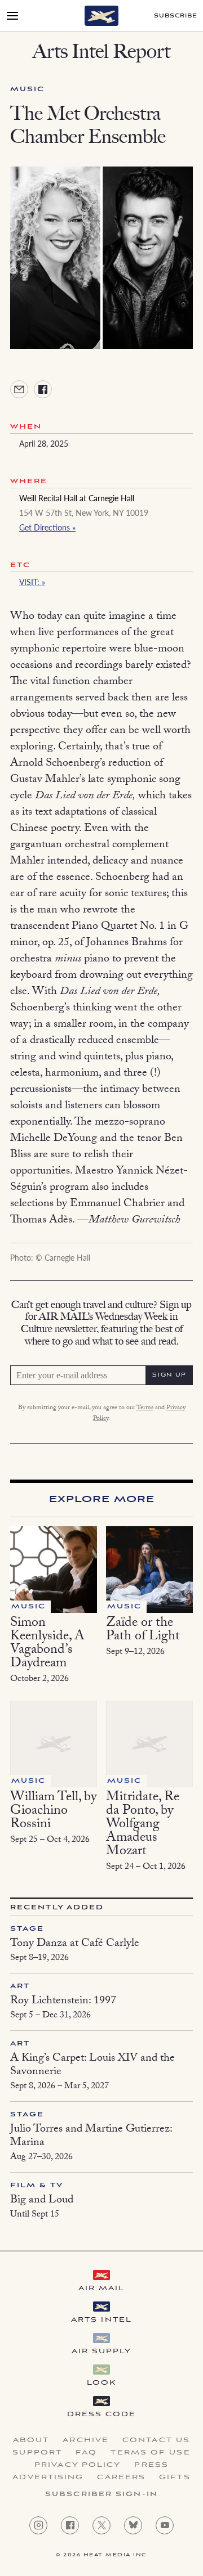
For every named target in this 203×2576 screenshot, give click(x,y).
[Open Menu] (12, 16)
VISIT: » (32, 582)
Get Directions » (47, 527)
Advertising (48, 2478)
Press (151, 2465)
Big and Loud (42, 2201)
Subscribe (176, 16)
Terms (145, 1408)
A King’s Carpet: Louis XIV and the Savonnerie (92, 2066)
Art (20, 1986)
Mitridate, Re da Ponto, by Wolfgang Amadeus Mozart (143, 1825)
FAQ (86, 2453)
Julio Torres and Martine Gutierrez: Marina (91, 2137)
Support (37, 2453)
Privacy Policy (78, 2465)
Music (28, 89)
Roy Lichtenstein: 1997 (63, 2002)
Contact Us (156, 2440)
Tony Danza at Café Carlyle (75, 1944)
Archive (86, 2440)
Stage (27, 1929)
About (31, 2440)
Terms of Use (150, 2453)
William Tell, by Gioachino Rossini (53, 1812)
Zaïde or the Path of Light (143, 1631)
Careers (121, 2478)
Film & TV (37, 2185)
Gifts (175, 2478)
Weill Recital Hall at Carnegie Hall (77, 498)
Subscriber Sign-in (101, 2494)
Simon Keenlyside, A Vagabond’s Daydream (47, 1644)
